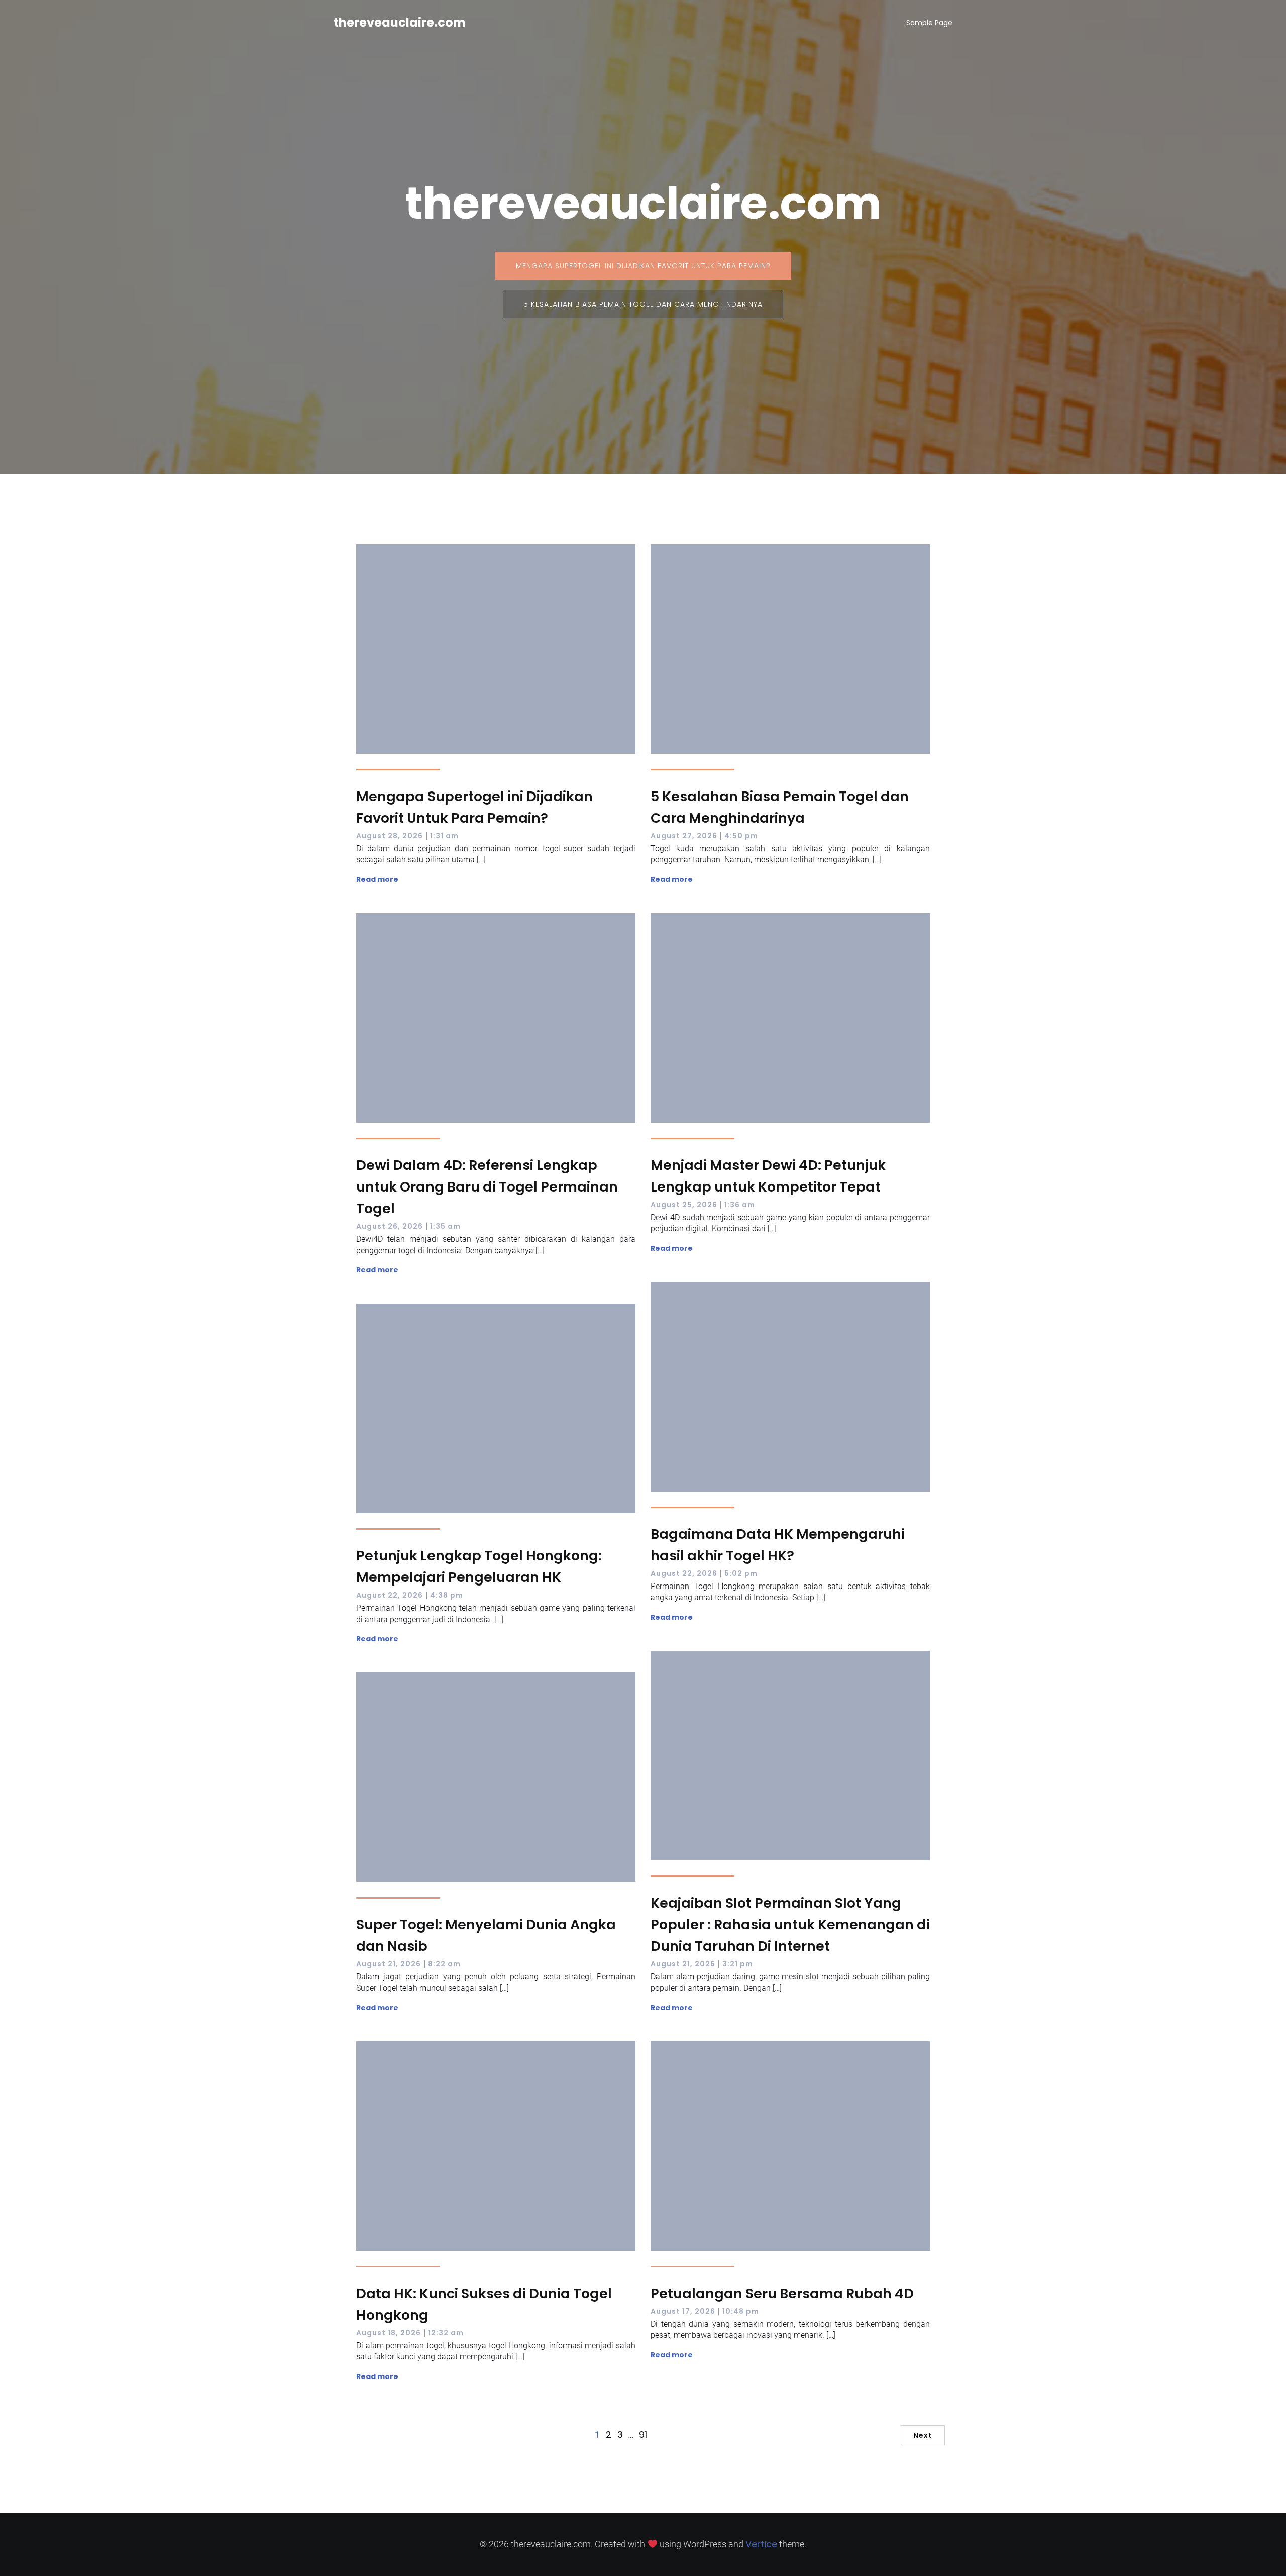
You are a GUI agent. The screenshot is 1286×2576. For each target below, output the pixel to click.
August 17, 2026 (683, 2311)
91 (643, 2435)
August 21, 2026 (683, 1964)
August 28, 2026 (390, 836)
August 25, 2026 (684, 1205)
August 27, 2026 (684, 836)
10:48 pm (741, 2311)
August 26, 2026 (390, 1226)
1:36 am (740, 1205)
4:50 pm (741, 836)
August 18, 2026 (389, 2333)
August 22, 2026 (684, 1573)
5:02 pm (741, 1573)
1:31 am (444, 836)
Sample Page (929, 23)
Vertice (761, 2544)
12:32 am (446, 2333)
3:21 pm (738, 1964)
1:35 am (445, 1226)
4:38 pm (447, 1595)
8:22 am (444, 1964)
